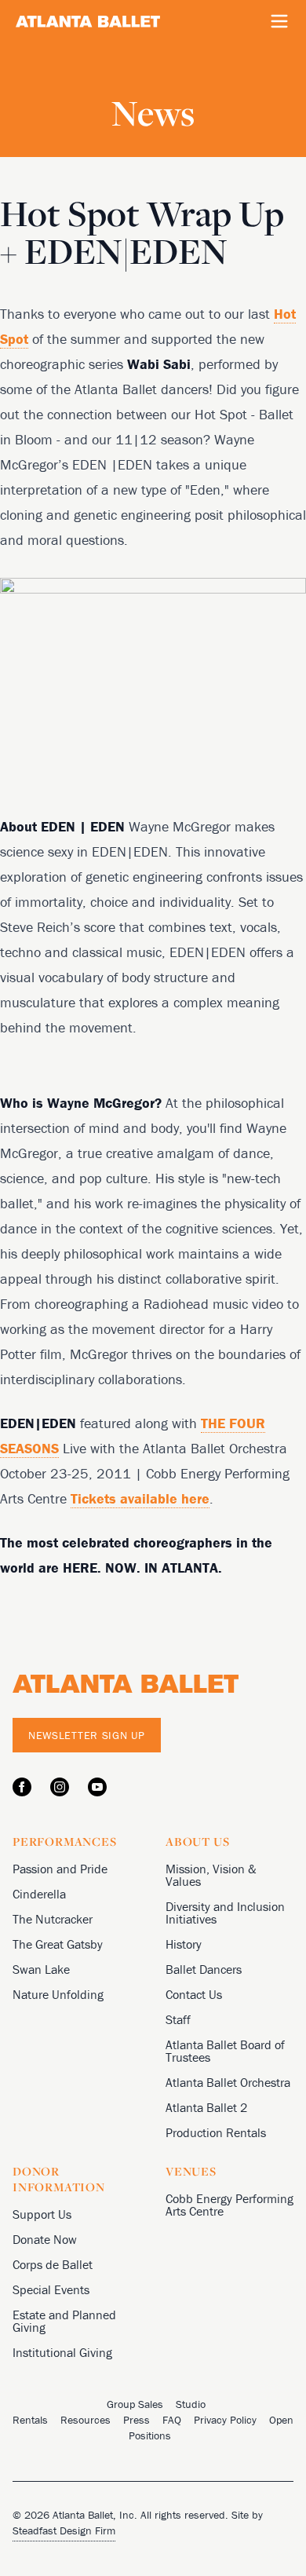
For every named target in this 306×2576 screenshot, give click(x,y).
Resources (86, 2420)
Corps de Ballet (53, 2264)
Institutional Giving (62, 2352)
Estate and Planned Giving (64, 2321)
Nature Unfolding (58, 1994)
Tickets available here (140, 1498)
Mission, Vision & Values (211, 1875)
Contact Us (194, 1994)
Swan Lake (41, 1969)
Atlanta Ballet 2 (206, 2107)
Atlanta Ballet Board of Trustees (225, 2051)
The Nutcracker (53, 1919)
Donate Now (45, 2239)
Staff (178, 2019)
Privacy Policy (225, 2420)
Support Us (42, 2214)
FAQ (172, 2420)
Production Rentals (216, 2132)
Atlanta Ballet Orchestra (228, 2082)
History (184, 1944)
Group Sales (135, 2404)
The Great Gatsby (58, 1944)
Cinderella (39, 1894)
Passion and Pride (60, 1869)
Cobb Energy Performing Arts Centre (229, 2205)
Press (137, 2420)
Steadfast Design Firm (64, 2530)
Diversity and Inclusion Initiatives (225, 1913)
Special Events (51, 2289)
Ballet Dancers (204, 1969)
